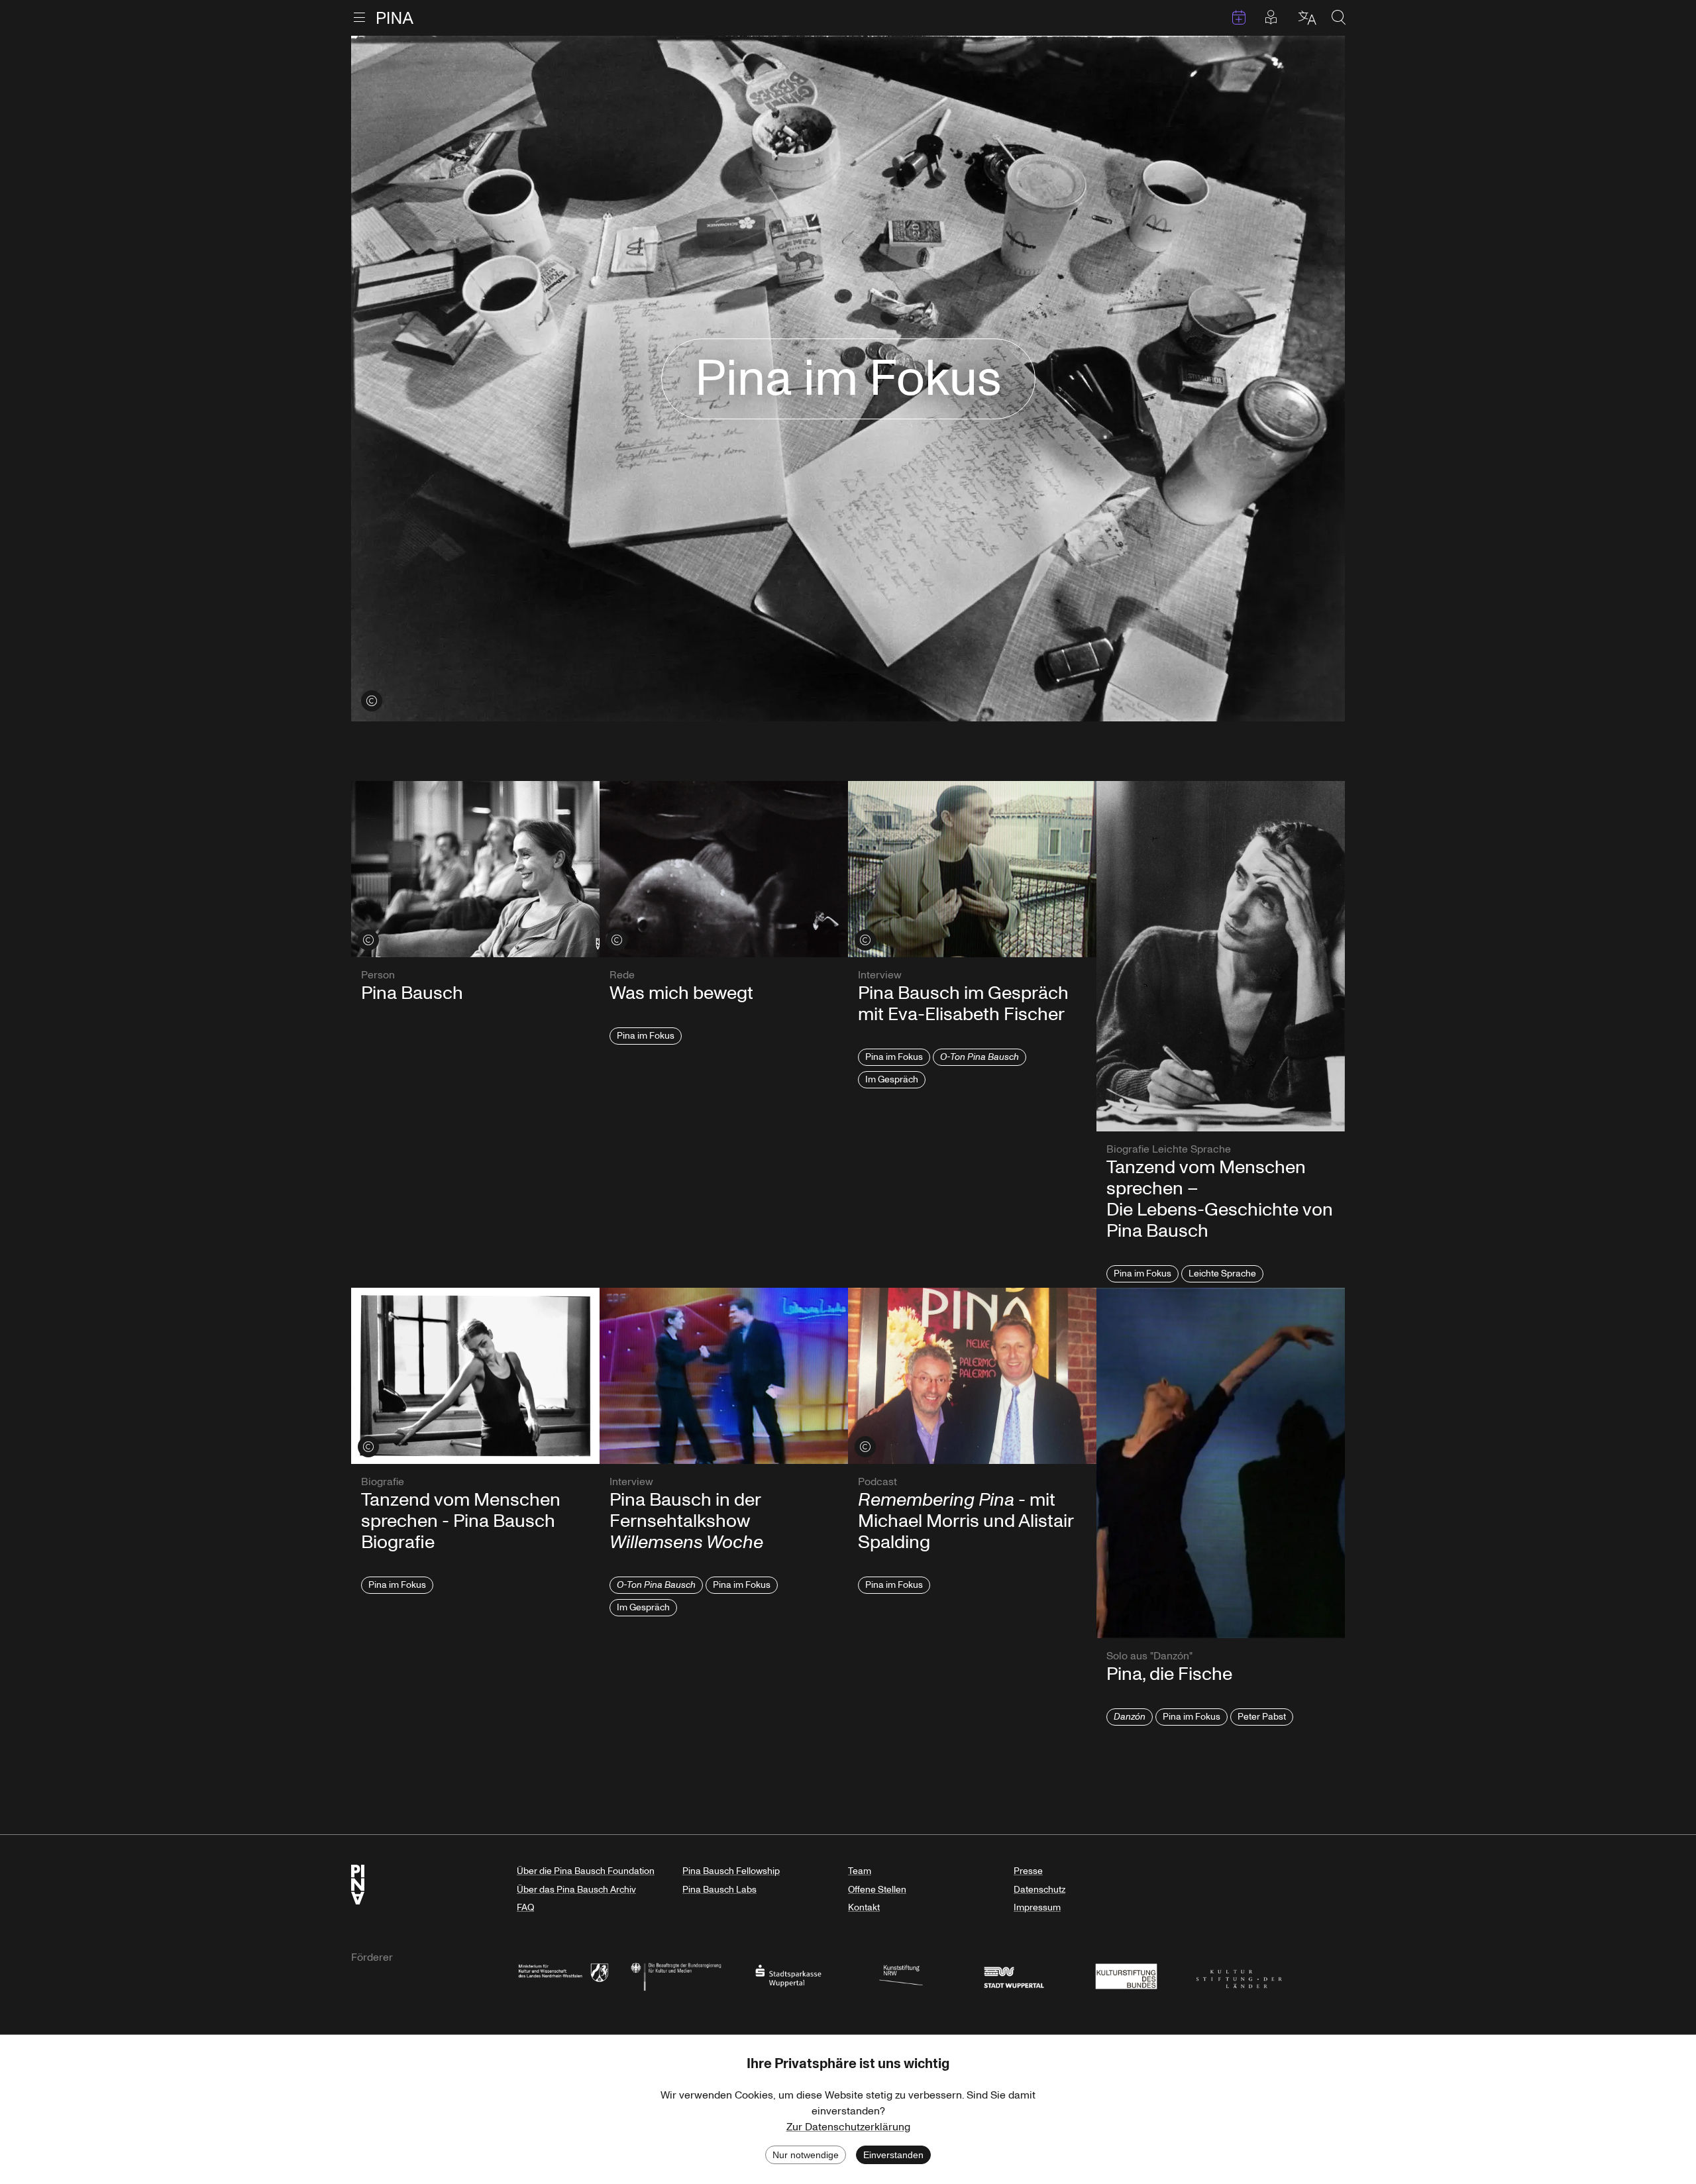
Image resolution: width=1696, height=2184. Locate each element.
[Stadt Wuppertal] (1014, 1975)
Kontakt (864, 1907)
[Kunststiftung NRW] (901, 1975)
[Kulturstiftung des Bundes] (1126, 1975)
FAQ (525, 1907)
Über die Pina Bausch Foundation (586, 1871)
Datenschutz (1039, 1890)
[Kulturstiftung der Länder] (1239, 1975)
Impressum (1037, 1907)
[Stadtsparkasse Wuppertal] (788, 1975)
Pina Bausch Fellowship (731, 1871)
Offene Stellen (877, 1890)
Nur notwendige (806, 2155)
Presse (1028, 1871)
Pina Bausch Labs (719, 1890)
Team (860, 1871)
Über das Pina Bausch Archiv (576, 1890)
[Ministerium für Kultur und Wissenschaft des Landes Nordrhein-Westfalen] (563, 1975)
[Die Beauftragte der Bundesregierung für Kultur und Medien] (676, 1975)
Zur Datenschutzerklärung (848, 2127)
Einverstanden (893, 2155)
